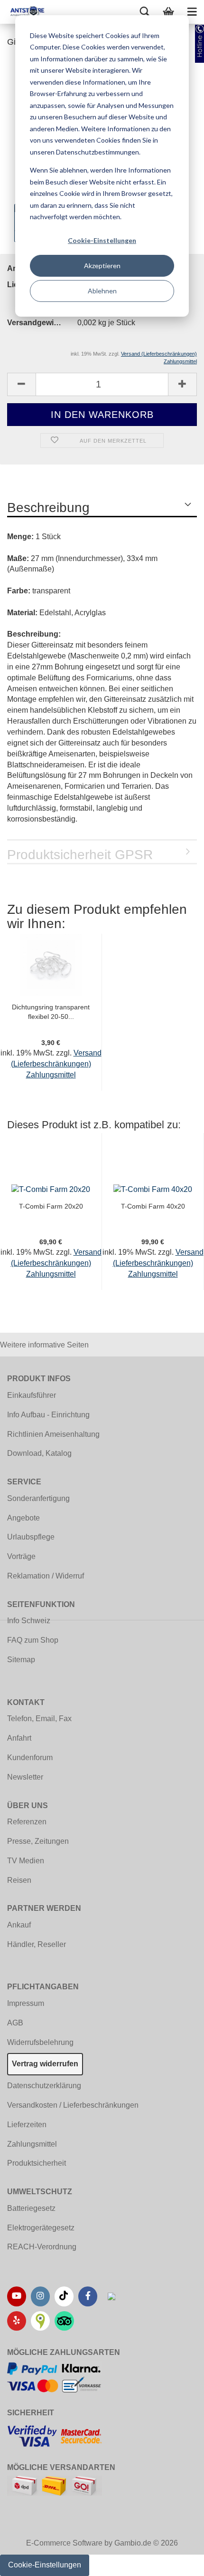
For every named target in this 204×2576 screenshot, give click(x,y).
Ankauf (19, 1925)
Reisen (19, 1880)
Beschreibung (48, 508)
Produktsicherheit (37, 2163)
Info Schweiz (29, 1621)
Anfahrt (19, 1738)
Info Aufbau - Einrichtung (48, 1415)
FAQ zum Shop (33, 1640)
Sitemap (21, 1660)
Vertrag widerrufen (45, 2064)
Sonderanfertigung (38, 1498)
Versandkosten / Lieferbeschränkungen (73, 2105)
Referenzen (27, 1822)
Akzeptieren (102, 266)
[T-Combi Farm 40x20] (153, 1189)
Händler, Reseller (37, 1944)
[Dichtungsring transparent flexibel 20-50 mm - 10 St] (51, 964)
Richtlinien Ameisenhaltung (53, 1434)
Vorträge (21, 1556)
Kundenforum (30, 1758)
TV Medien (26, 1861)
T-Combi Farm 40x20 (153, 1206)
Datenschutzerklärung (44, 2086)
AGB (15, 2023)
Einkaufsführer (32, 1395)
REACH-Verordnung (42, 2247)
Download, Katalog (39, 1453)
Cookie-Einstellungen (102, 240)
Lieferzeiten (27, 2125)
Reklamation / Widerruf (46, 1576)
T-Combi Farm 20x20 (51, 1206)
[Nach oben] (178, 2562)
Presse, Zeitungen (38, 1841)
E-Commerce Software (64, 2543)
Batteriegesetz (31, 2208)
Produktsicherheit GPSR (80, 855)
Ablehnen (102, 291)
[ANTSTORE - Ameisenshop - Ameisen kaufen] (24, 12)
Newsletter (25, 1777)
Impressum (26, 2003)
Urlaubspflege (31, 1537)
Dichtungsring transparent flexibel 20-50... (51, 1012)
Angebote (23, 1518)
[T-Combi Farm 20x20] (51, 1189)
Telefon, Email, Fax (39, 1719)
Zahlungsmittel (32, 2144)
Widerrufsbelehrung (40, 2042)
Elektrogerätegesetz (41, 2228)
